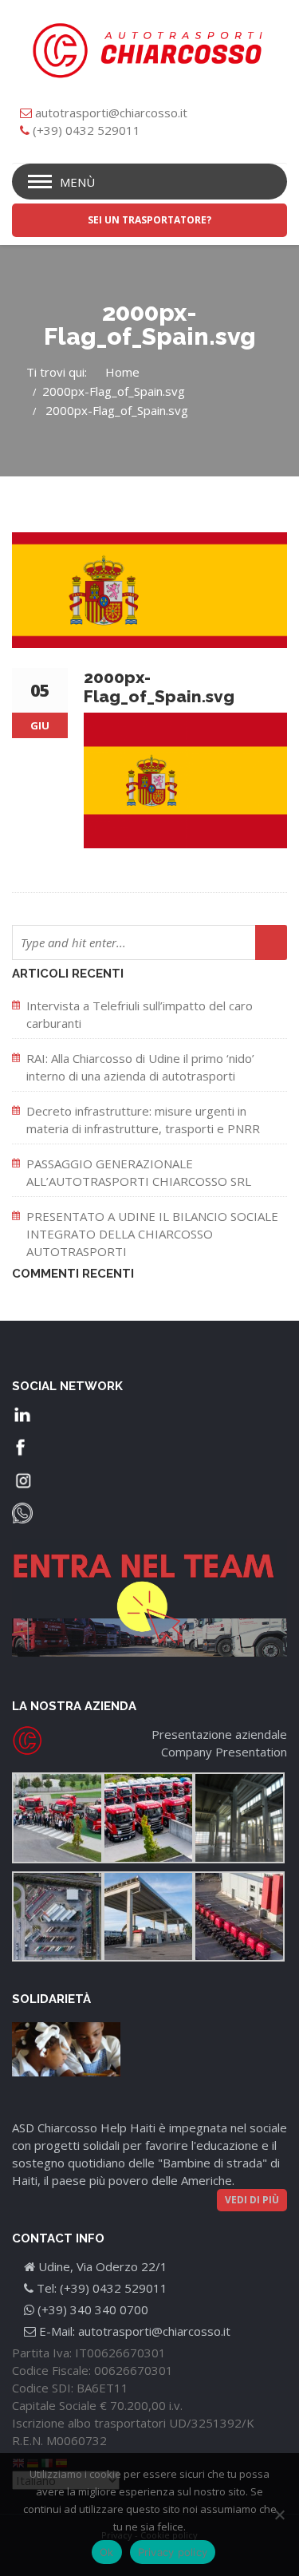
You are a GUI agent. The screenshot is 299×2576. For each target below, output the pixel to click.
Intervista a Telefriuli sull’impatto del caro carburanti (140, 1014)
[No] (279, 2515)
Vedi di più (252, 2200)
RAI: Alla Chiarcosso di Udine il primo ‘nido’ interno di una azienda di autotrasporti (140, 1067)
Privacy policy (173, 2552)
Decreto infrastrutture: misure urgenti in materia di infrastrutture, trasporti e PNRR (143, 1120)
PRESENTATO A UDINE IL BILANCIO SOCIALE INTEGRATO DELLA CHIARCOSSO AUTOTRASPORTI (152, 1234)
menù (77, 182)
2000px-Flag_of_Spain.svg (114, 391)
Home (122, 372)
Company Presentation (224, 1752)
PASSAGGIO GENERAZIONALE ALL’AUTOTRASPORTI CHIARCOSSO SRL (139, 1172)
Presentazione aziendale (219, 1734)
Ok (107, 2552)
